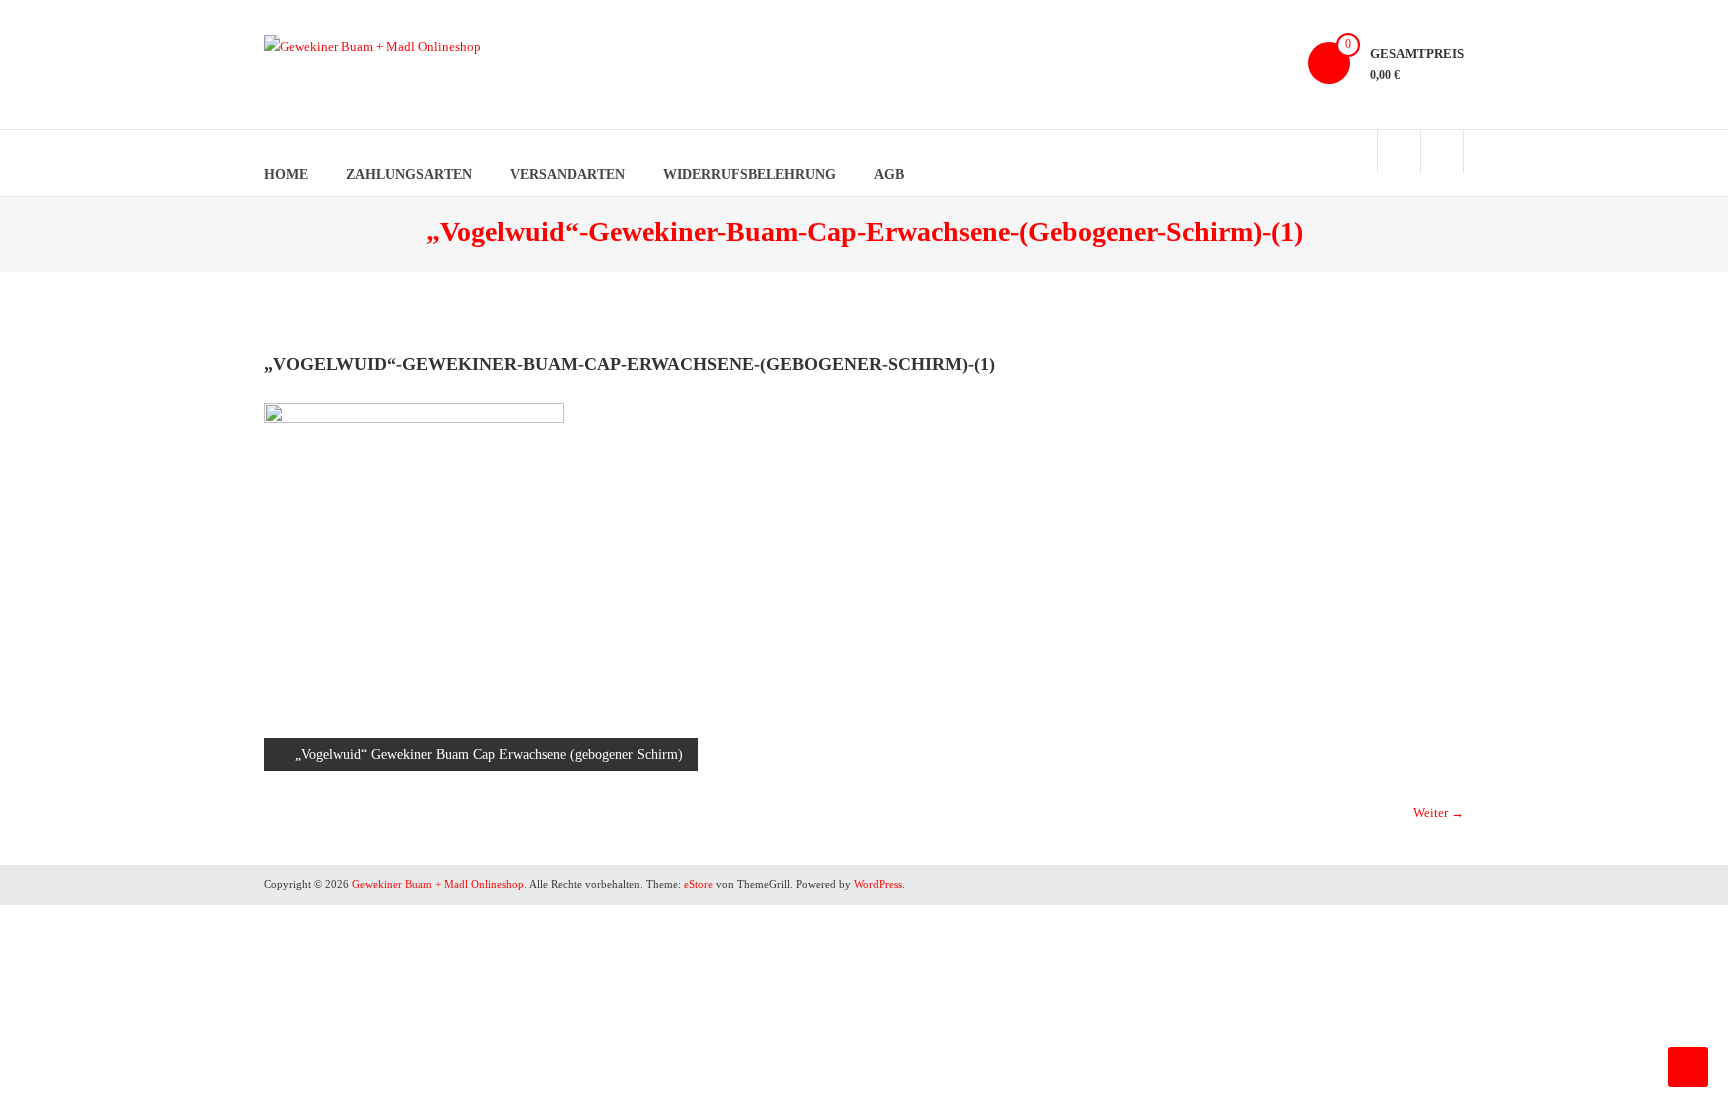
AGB (889, 174)
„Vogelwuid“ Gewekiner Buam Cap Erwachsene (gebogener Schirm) (489, 754)
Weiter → (1438, 812)
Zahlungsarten (409, 174)
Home (286, 174)
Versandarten (567, 174)
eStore (698, 884)
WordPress (878, 884)
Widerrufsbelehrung (749, 174)
